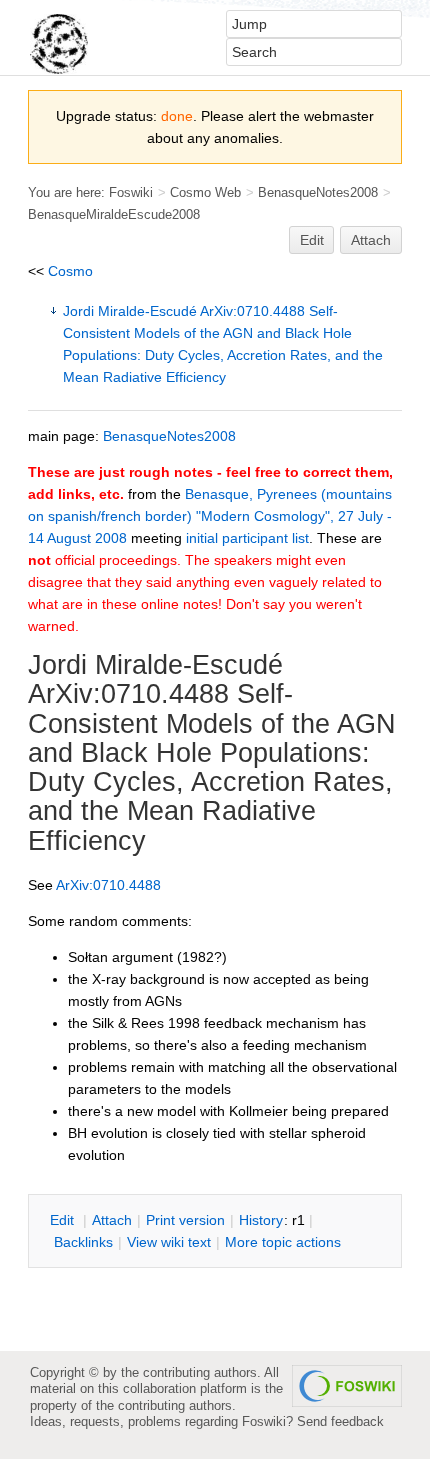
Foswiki (131, 192)
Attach (371, 240)
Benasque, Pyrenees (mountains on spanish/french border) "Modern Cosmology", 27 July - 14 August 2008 (210, 516)
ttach (112, 1220)
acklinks (83, 1242)
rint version (185, 1220)
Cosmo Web (205, 192)
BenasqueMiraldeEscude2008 (114, 214)
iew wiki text (169, 1242)
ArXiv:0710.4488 (128, 694)
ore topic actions (283, 1242)
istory (261, 1220)
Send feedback (340, 1421)
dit (64, 1220)
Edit (312, 240)
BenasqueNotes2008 (318, 192)
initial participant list (247, 538)
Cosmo (70, 271)
